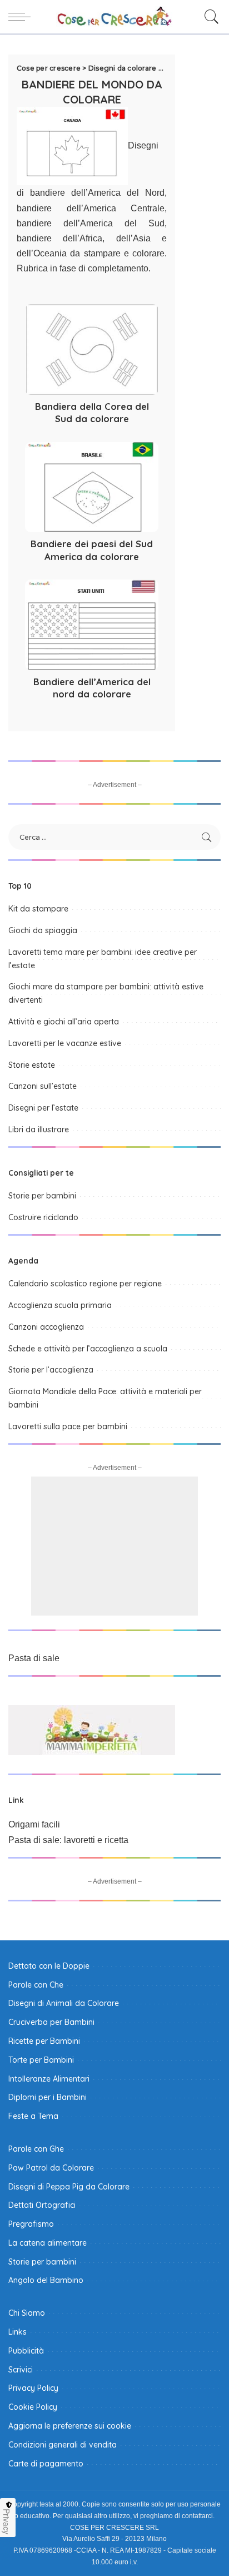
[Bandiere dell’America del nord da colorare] (92, 625)
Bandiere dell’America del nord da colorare (92, 688)
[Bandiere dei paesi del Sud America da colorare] (92, 487)
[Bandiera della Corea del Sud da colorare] (92, 349)
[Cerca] (209, 17)
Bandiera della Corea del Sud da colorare (92, 413)
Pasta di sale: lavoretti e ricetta (68, 1840)
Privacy (7, 2521)
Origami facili (34, 1824)
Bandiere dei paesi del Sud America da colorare (92, 550)
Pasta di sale (34, 1658)
